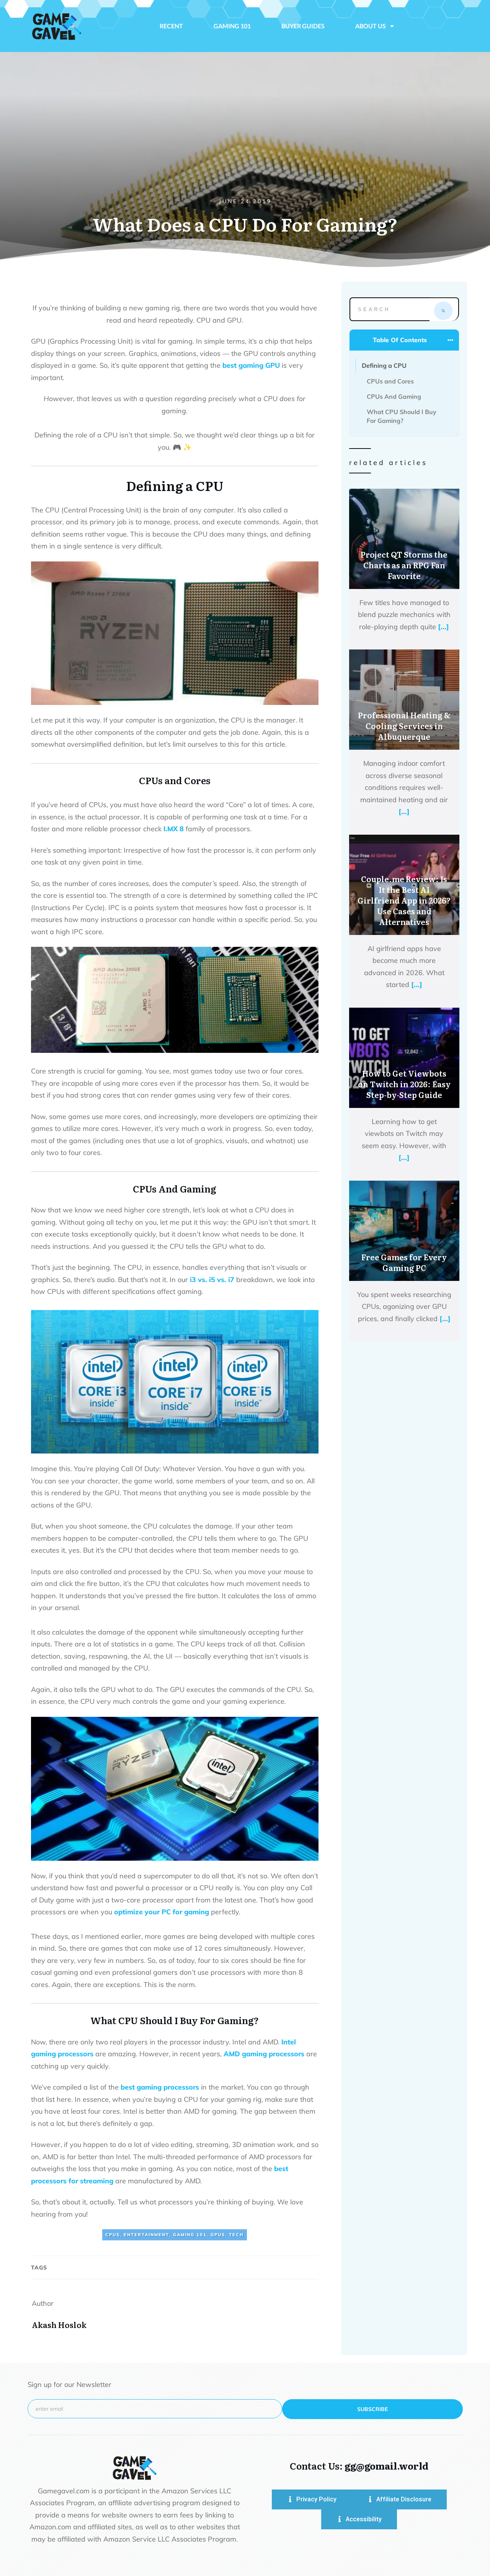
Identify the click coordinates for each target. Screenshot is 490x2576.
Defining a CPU (384, 365)
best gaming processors (160, 2087)
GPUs (218, 2235)
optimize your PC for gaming (162, 1912)
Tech (236, 2235)
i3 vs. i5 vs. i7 (212, 1280)
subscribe (372, 2409)
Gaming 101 (190, 2235)
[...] (443, 627)
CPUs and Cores (390, 381)
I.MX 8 (174, 829)
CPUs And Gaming (394, 396)
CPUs (113, 2235)
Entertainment (146, 2235)
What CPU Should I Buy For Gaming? (402, 416)
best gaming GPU (251, 365)
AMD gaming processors (264, 2054)
